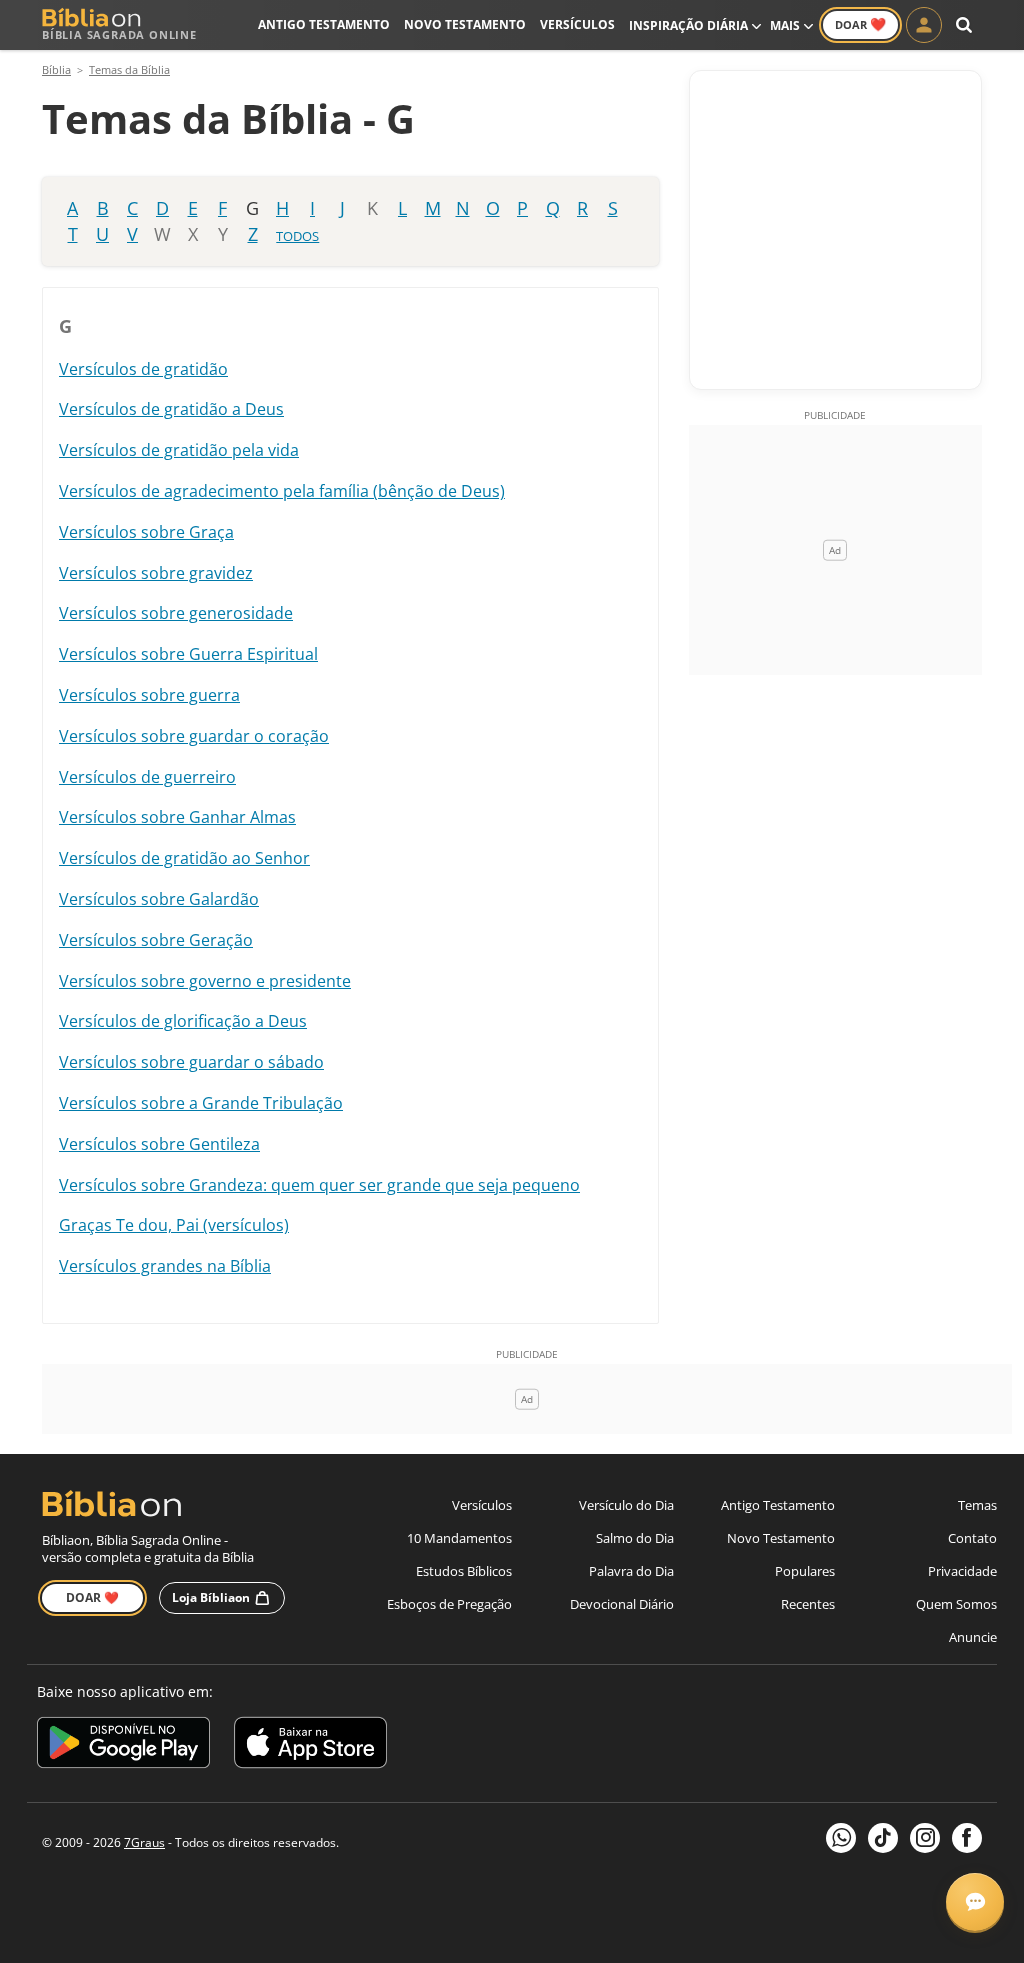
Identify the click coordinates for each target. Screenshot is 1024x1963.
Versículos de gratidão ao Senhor (184, 858)
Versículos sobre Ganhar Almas (177, 817)
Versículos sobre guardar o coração (194, 736)
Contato (972, 1538)
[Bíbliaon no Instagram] (925, 1838)
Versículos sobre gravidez (156, 573)
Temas (977, 1505)
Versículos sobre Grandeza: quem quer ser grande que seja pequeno (319, 1185)
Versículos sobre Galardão (159, 899)
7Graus (144, 1842)
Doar (860, 24)
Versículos (577, 24)
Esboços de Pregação (449, 1604)
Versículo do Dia (626, 1505)
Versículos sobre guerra (149, 695)
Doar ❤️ (92, 1597)
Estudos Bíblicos (464, 1571)
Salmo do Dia (635, 1538)
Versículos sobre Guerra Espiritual (188, 654)
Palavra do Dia (631, 1571)
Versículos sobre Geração (156, 940)
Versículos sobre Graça (146, 532)
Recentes (808, 1604)
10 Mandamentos (459, 1538)
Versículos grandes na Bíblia (165, 1266)
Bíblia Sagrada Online (119, 34)
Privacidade (962, 1571)
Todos (297, 236)
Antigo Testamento (324, 24)
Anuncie (973, 1637)
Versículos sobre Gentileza (159, 1144)
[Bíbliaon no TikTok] (883, 1838)
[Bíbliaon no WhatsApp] (841, 1838)
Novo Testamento (465, 24)
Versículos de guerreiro (147, 777)
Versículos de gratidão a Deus (171, 409)
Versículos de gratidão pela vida (179, 450)
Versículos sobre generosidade (176, 613)
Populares (805, 1571)
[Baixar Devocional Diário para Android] (123, 1745)
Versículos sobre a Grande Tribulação (201, 1103)
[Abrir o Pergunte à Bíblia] (975, 1902)
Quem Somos (956, 1604)
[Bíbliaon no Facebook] (967, 1838)
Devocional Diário (622, 1604)
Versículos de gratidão (143, 369)
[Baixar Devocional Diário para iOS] (310, 1745)
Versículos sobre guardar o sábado (191, 1062)
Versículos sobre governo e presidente (205, 981)
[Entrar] (924, 25)
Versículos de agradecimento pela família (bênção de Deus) (282, 491)
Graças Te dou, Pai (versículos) (174, 1225)
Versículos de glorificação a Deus (183, 1021)
